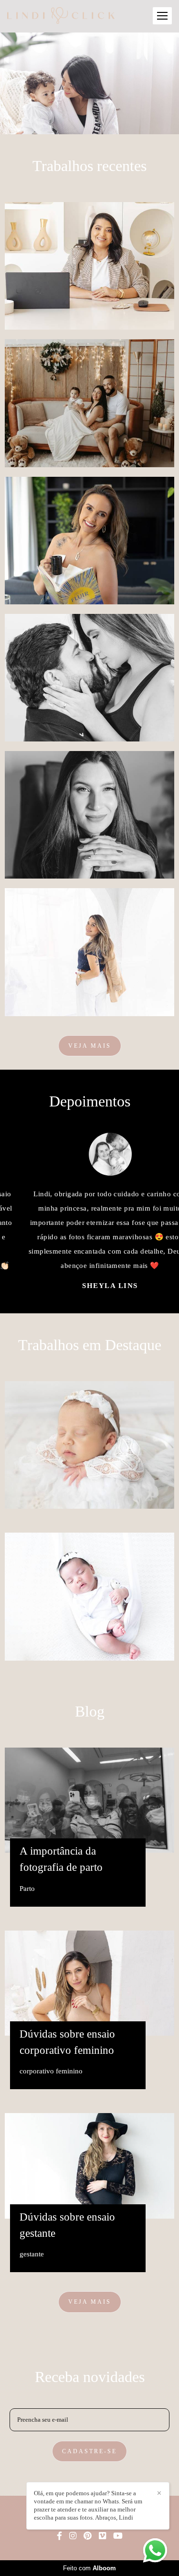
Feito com (89, 2568)
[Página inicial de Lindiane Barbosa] (61, 16)
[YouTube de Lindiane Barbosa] (118, 2536)
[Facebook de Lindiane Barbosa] (59, 2536)
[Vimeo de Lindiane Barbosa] (102, 2536)
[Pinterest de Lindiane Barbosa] (88, 2536)
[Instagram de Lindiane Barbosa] (73, 2536)
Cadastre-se (89, 2451)
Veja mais (90, 1046)
